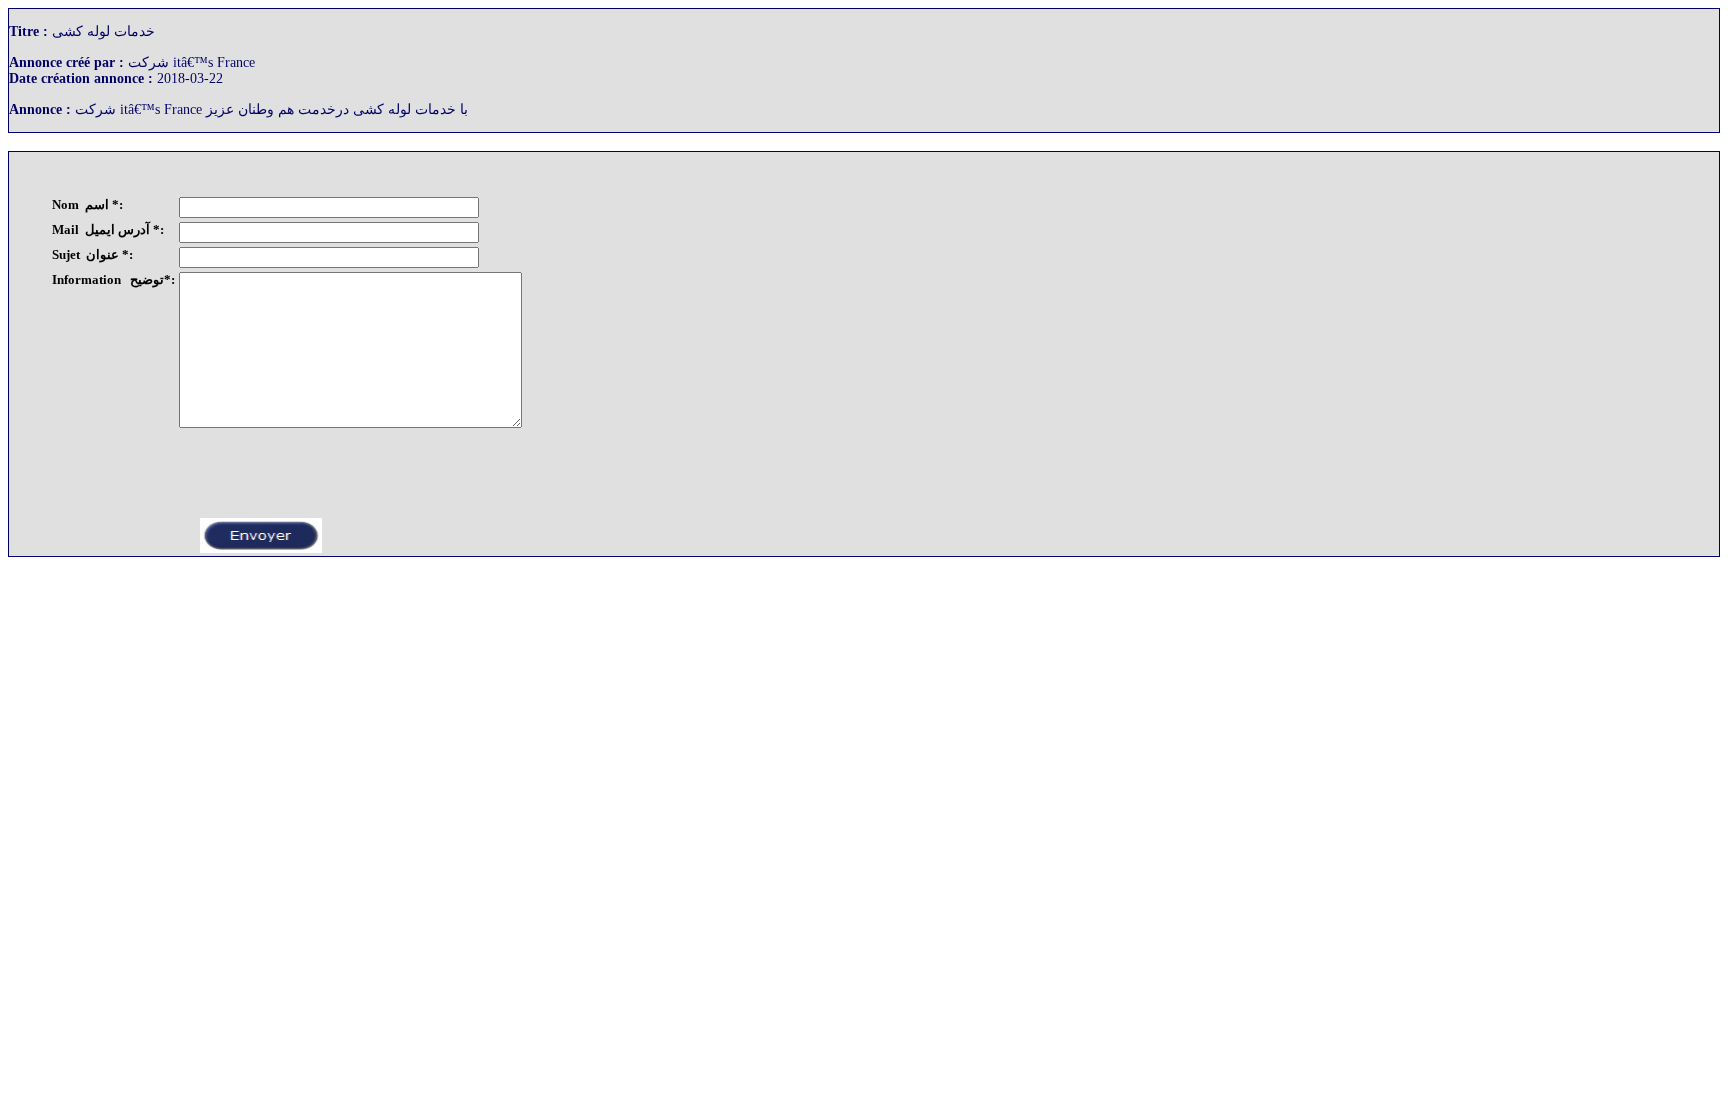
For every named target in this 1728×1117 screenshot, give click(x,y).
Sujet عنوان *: (92, 254)
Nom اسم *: (87, 204)
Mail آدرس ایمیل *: (108, 229)
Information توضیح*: (113, 279)
